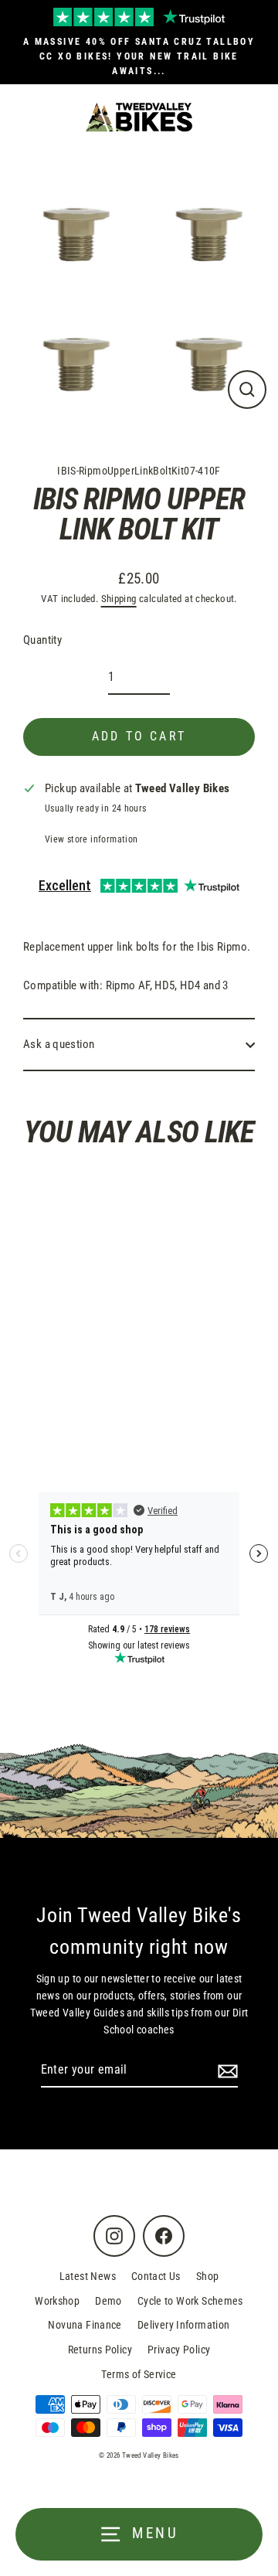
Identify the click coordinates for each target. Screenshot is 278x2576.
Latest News (88, 2276)
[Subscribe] (225, 2071)
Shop (208, 2276)
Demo (108, 2301)
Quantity (42, 640)
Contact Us (156, 2276)
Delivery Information (184, 2325)
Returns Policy (100, 2350)
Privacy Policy (179, 2350)
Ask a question (59, 1044)
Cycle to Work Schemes (190, 2301)
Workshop (57, 2301)
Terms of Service (139, 2374)
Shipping (119, 599)
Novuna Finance (85, 2325)
